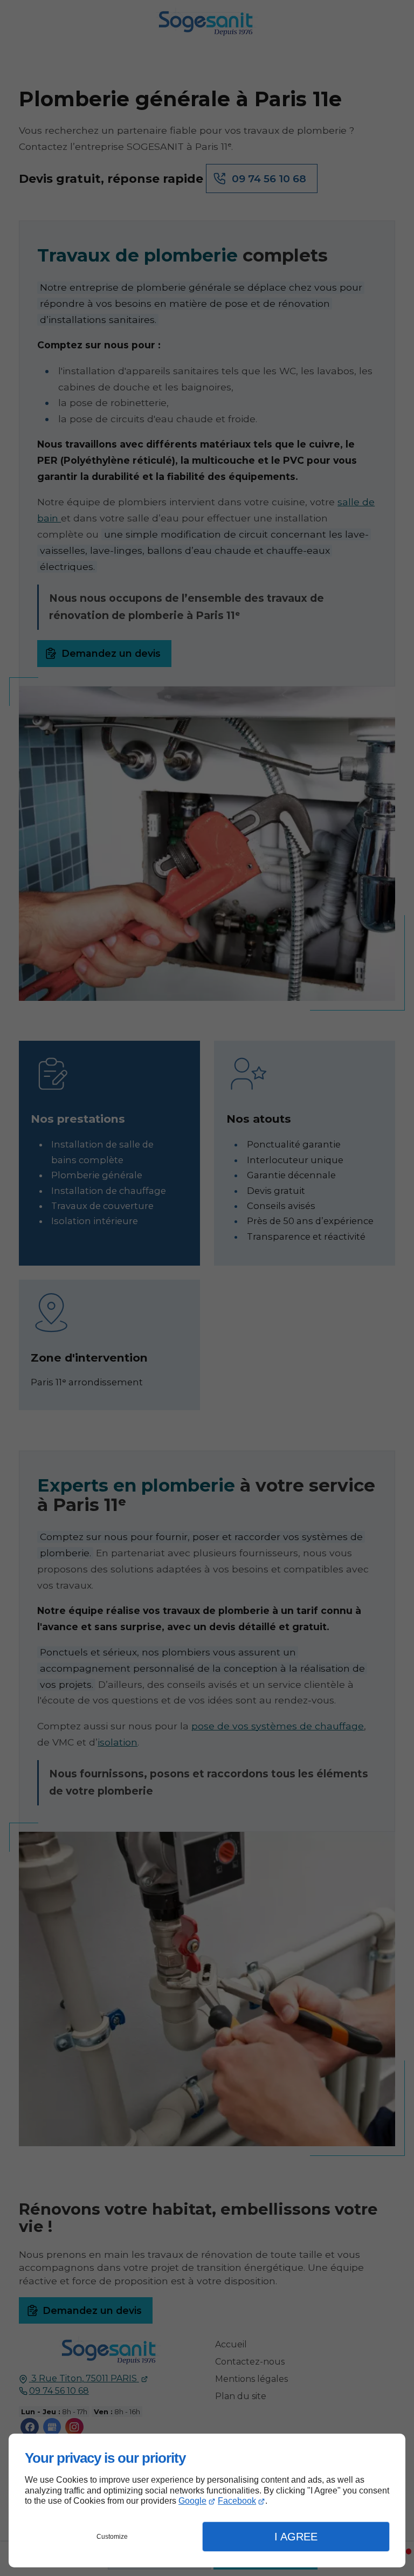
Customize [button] (112, 2537)
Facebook (237, 2501)
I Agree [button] (296, 2537)
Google (192, 2501)
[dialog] (207, 2501)
